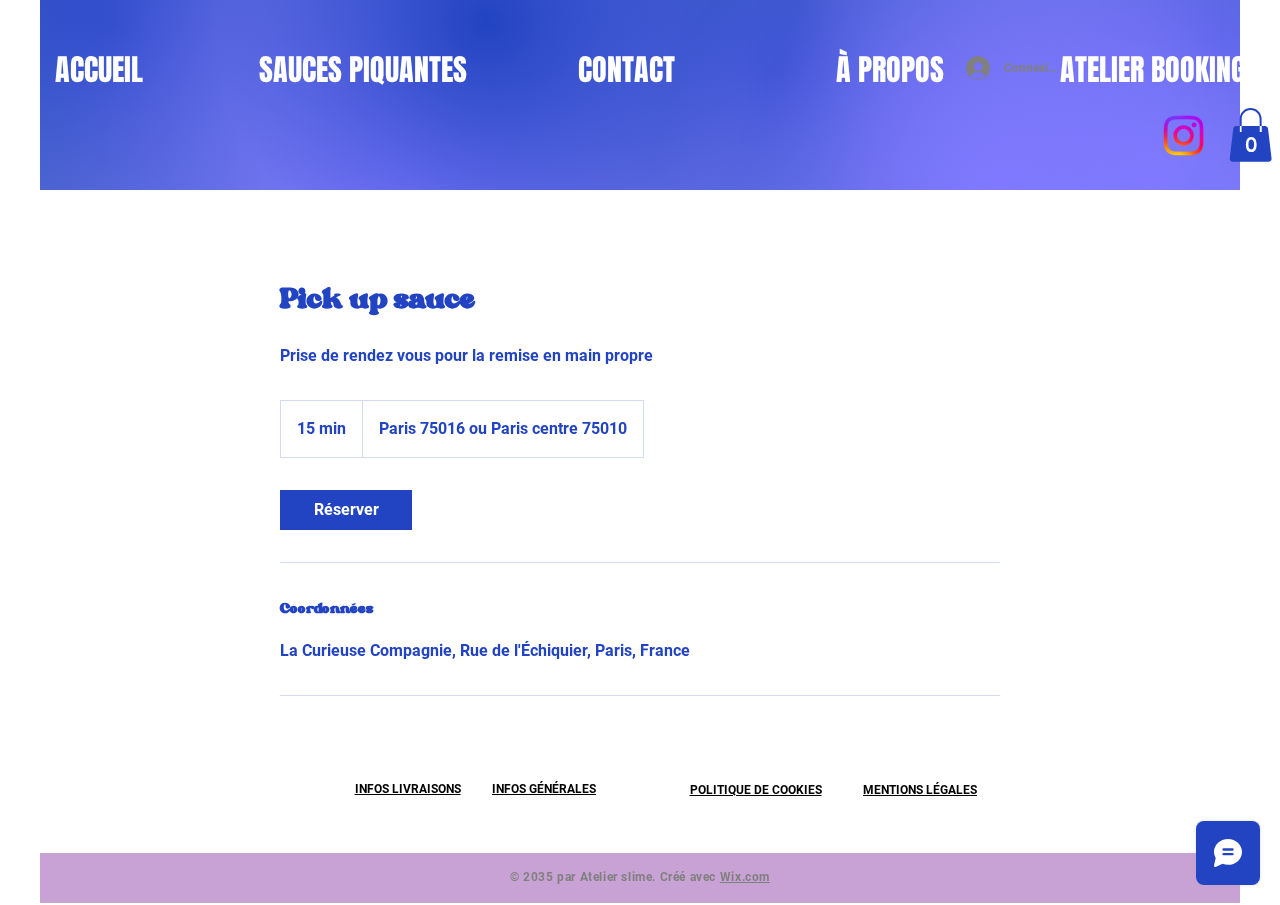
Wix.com (745, 877)
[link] (346, 510)
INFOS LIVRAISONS (408, 789)
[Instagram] (1183, 135)
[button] (1250, 135)
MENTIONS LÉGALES (920, 790)
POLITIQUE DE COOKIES (756, 790)
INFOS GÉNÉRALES (544, 789)
